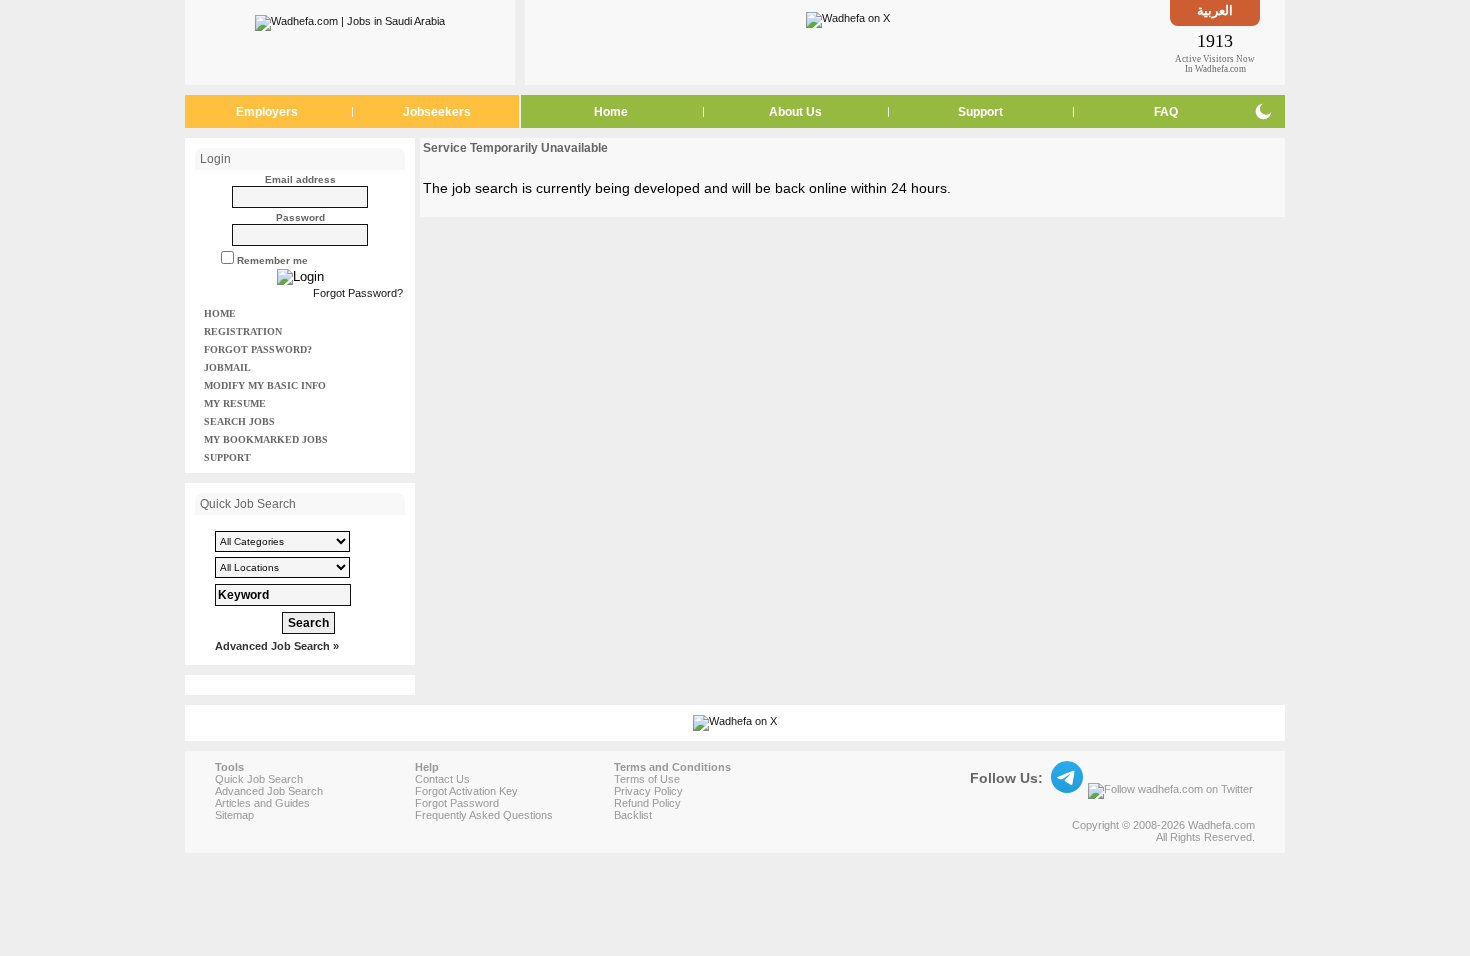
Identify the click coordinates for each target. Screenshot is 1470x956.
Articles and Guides (262, 803)
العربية (1215, 10)
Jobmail (227, 367)
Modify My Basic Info (265, 385)
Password (300, 217)
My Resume (235, 403)
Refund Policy (647, 803)
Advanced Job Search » (277, 646)
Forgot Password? (358, 293)
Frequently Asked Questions (484, 815)
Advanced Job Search (269, 791)
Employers (267, 112)
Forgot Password (457, 803)
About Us (795, 112)
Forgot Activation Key (466, 791)
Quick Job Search (259, 779)
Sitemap (234, 815)
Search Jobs (239, 421)
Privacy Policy (648, 791)
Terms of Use (647, 779)
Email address (300, 179)
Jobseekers (437, 112)
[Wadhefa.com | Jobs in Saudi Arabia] (350, 19)
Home (611, 112)
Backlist (633, 815)
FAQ (1166, 112)
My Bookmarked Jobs (266, 439)
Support (980, 112)
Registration (243, 331)
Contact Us (442, 779)
